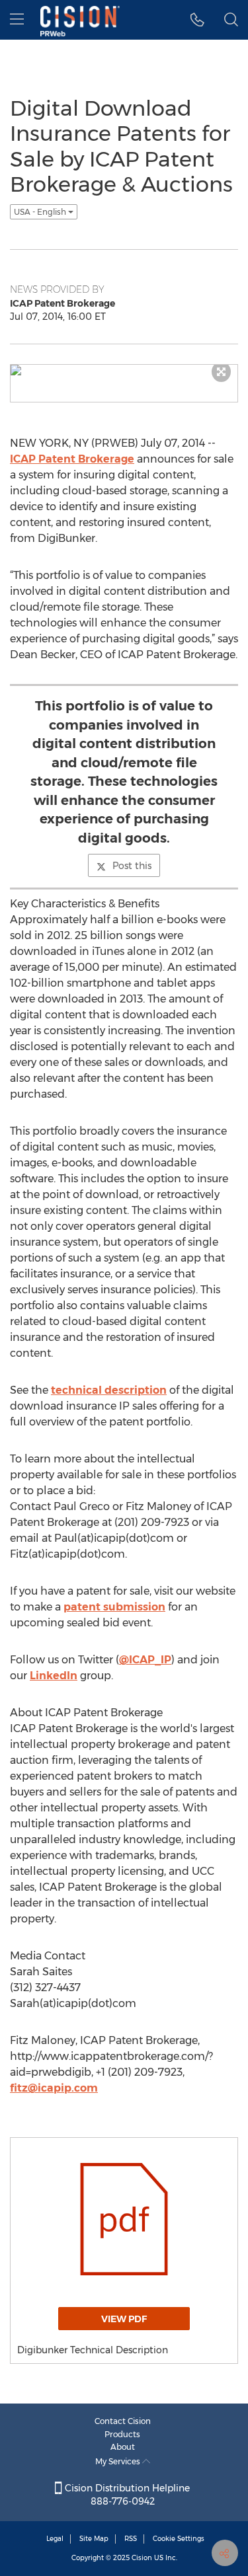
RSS (131, 2539)
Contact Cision (123, 2421)
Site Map (94, 2539)
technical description (109, 1390)
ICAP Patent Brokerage (72, 459)
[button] (197, 20)
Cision (142, 2558)
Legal (55, 2539)
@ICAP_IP (145, 1660)
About (123, 2447)
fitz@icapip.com (54, 2088)
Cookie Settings (179, 2539)
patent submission (114, 1607)
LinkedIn (54, 1676)
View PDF (124, 2319)
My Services (119, 2461)
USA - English (41, 212)
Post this (132, 866)
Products (122, 2434)
